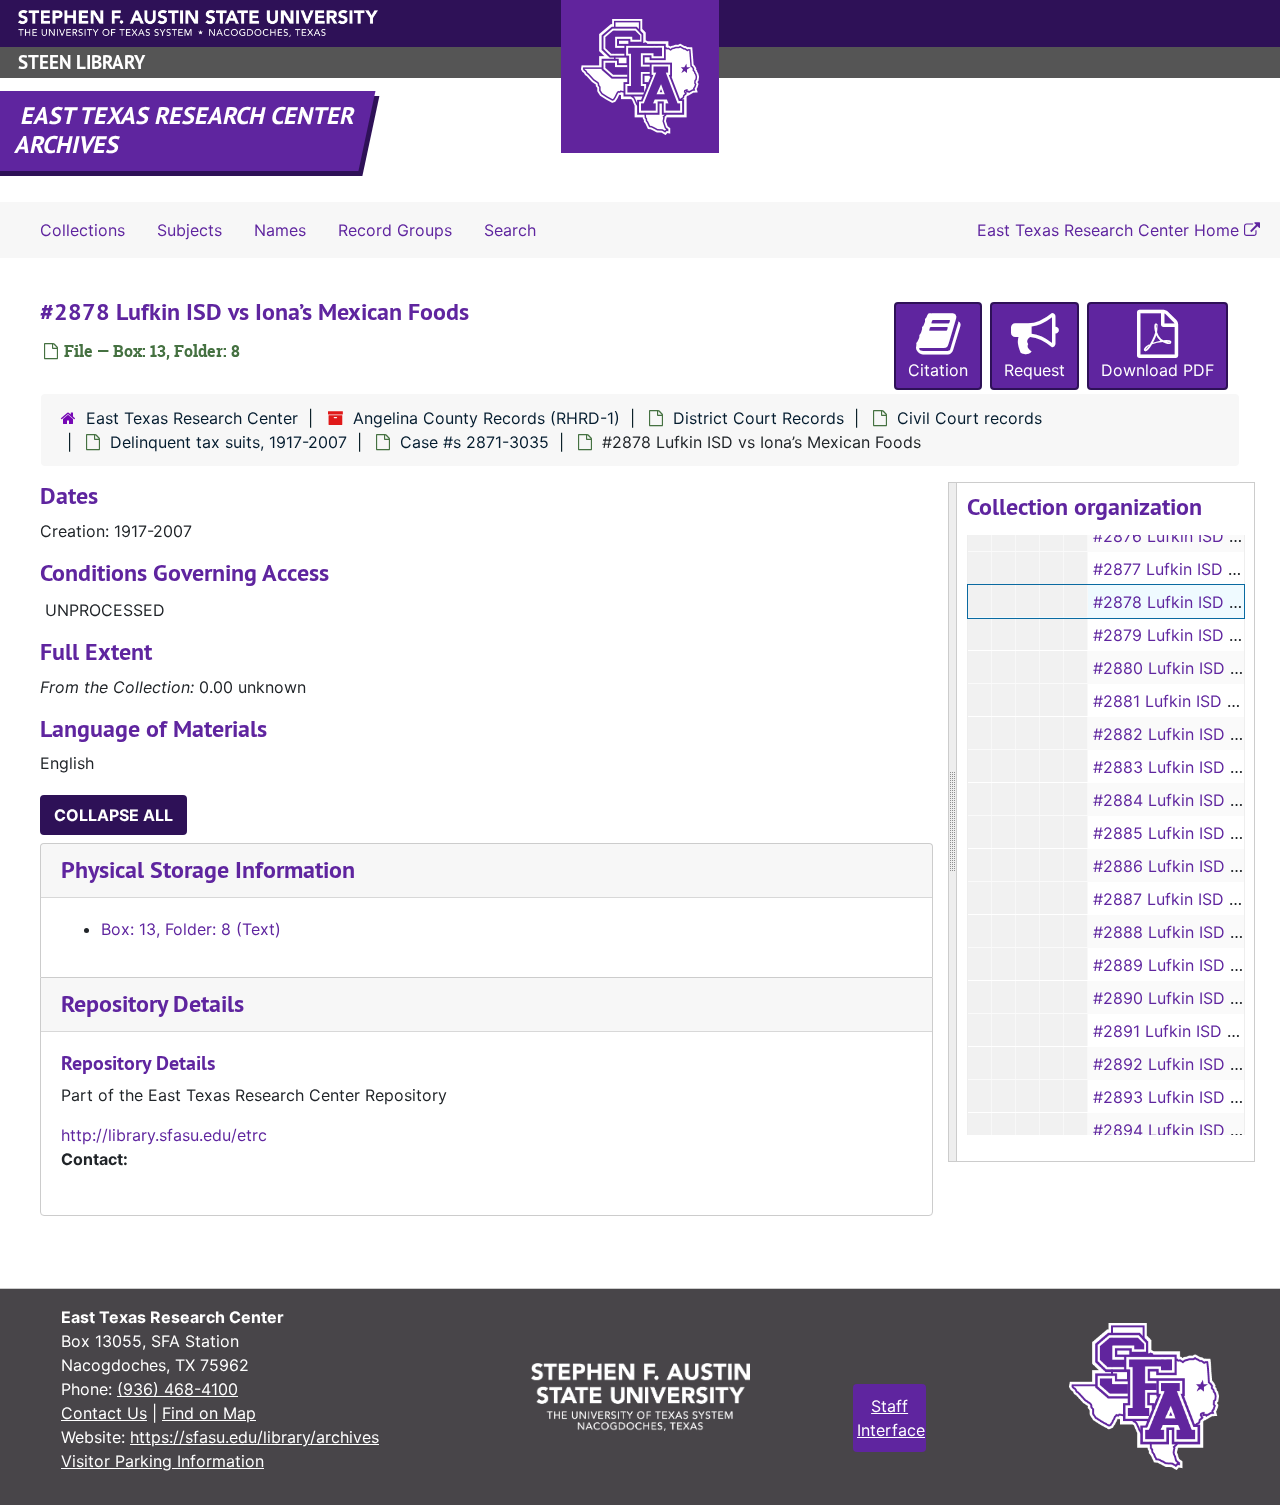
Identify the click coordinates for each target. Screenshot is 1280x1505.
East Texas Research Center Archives (186, 130)
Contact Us (104, 1413)
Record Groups (395, 230)
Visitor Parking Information (162, 1461)
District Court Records (758, 418)
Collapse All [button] (113, 815)
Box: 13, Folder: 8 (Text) (191, 929)
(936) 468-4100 (177, 1389)
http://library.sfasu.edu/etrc (164, 1135)
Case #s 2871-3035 (474, 442)
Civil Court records (969, 418)
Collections (82, 230)
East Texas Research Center (192, 418)
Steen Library (81, 62)
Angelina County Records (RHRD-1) (486, 418)
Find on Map (209, 1413)
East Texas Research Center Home (1110, 230)
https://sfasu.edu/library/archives (254, 1437)
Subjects (189, 230)
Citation (938, 370)
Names (280, 230)
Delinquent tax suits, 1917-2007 (228, 442)
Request (1034, 370)
